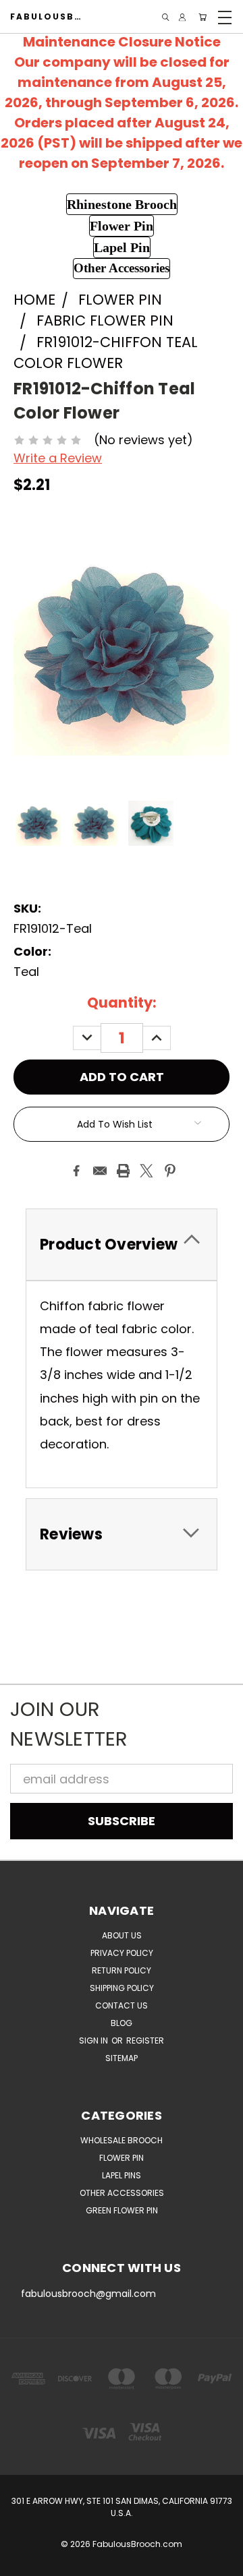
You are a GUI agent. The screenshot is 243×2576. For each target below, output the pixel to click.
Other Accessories (122, 2193)
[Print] (124, 1171)
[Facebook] (76, 1171)
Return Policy (122, 1970)
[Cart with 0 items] (202, 17)
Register (145, 2041)
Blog (122, 2023)
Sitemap (122, 2058)
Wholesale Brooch (122, 2140)
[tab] (122, 1245)
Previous (23, 2563)
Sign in (94, 2041)
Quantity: (122, 1003)
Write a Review (58, 458)
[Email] (100, 1171)
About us (122, 1935)
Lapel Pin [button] (122, 247)
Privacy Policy (122, 1953)
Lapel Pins (122, 2175)
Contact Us (122, 2005)
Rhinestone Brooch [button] (122, 204)
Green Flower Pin (122, 2210)
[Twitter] (146, 1171)
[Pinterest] (170, 1171)
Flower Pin (122, 2158)
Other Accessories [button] (122, 268)
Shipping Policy (122, 1988)
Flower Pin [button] (122, 226)
